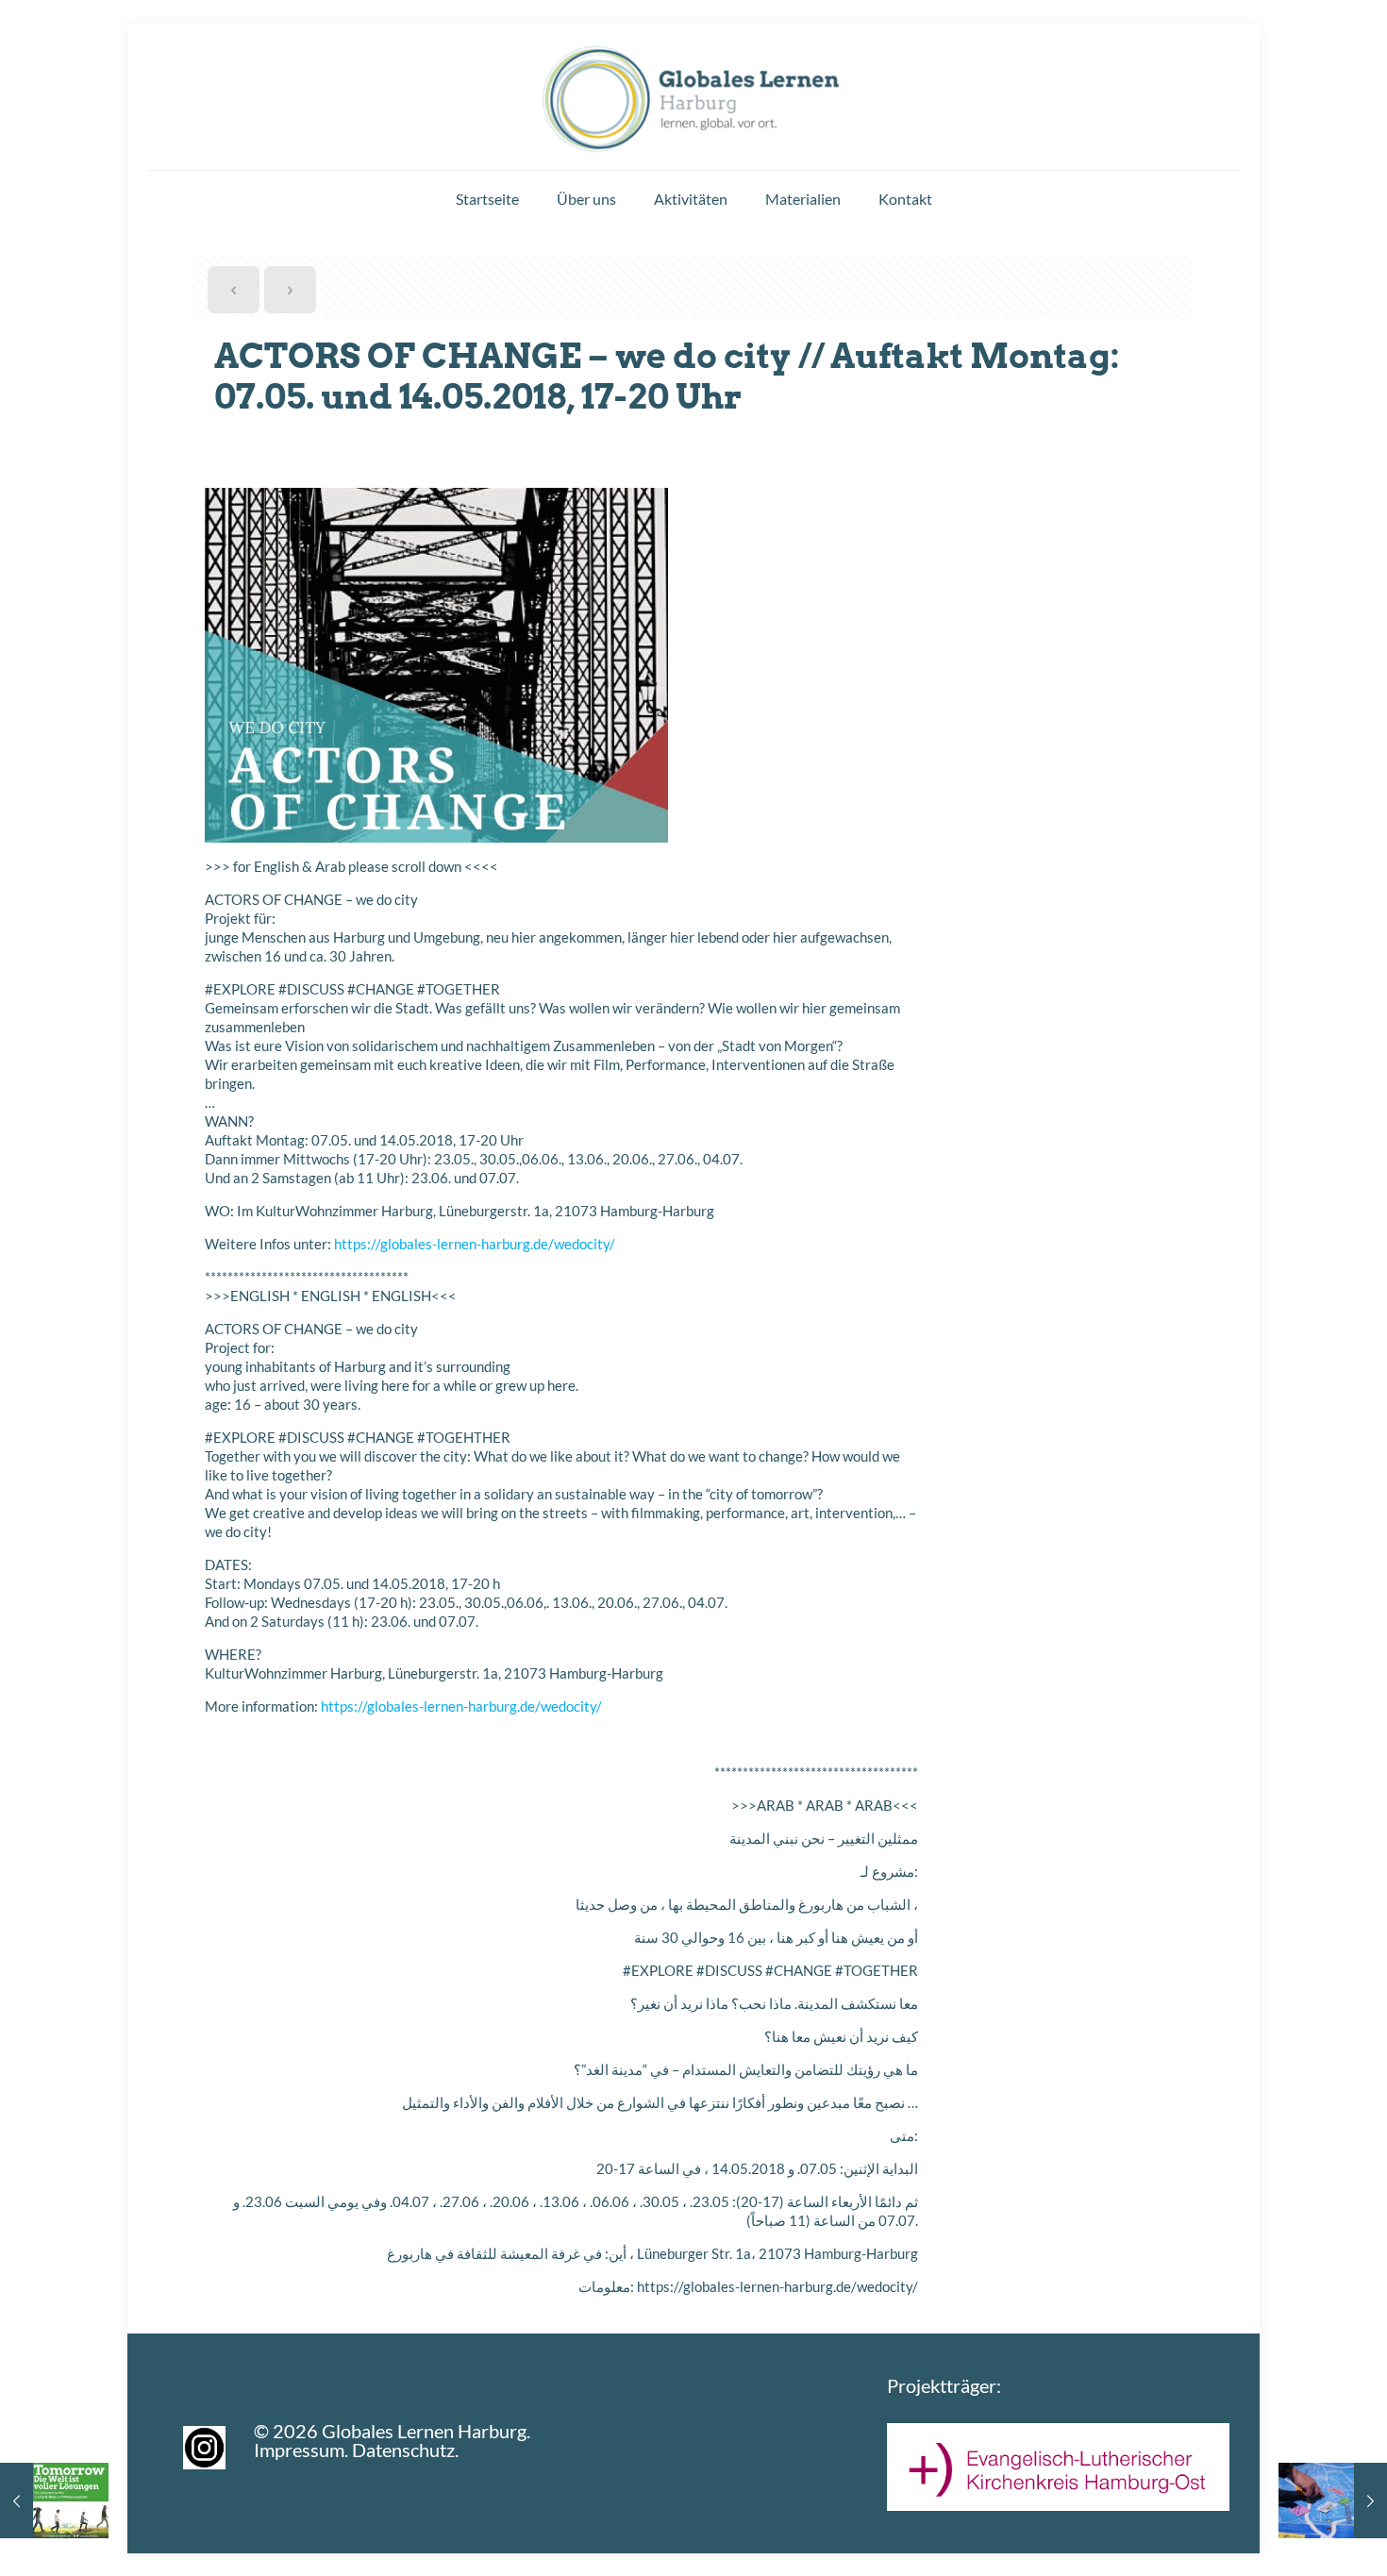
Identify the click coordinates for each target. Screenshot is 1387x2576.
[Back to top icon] (1296, 2537)
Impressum (299, 2450)
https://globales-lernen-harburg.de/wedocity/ (475, 1244)
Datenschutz (403, 2450)
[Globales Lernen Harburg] (693, 95)
